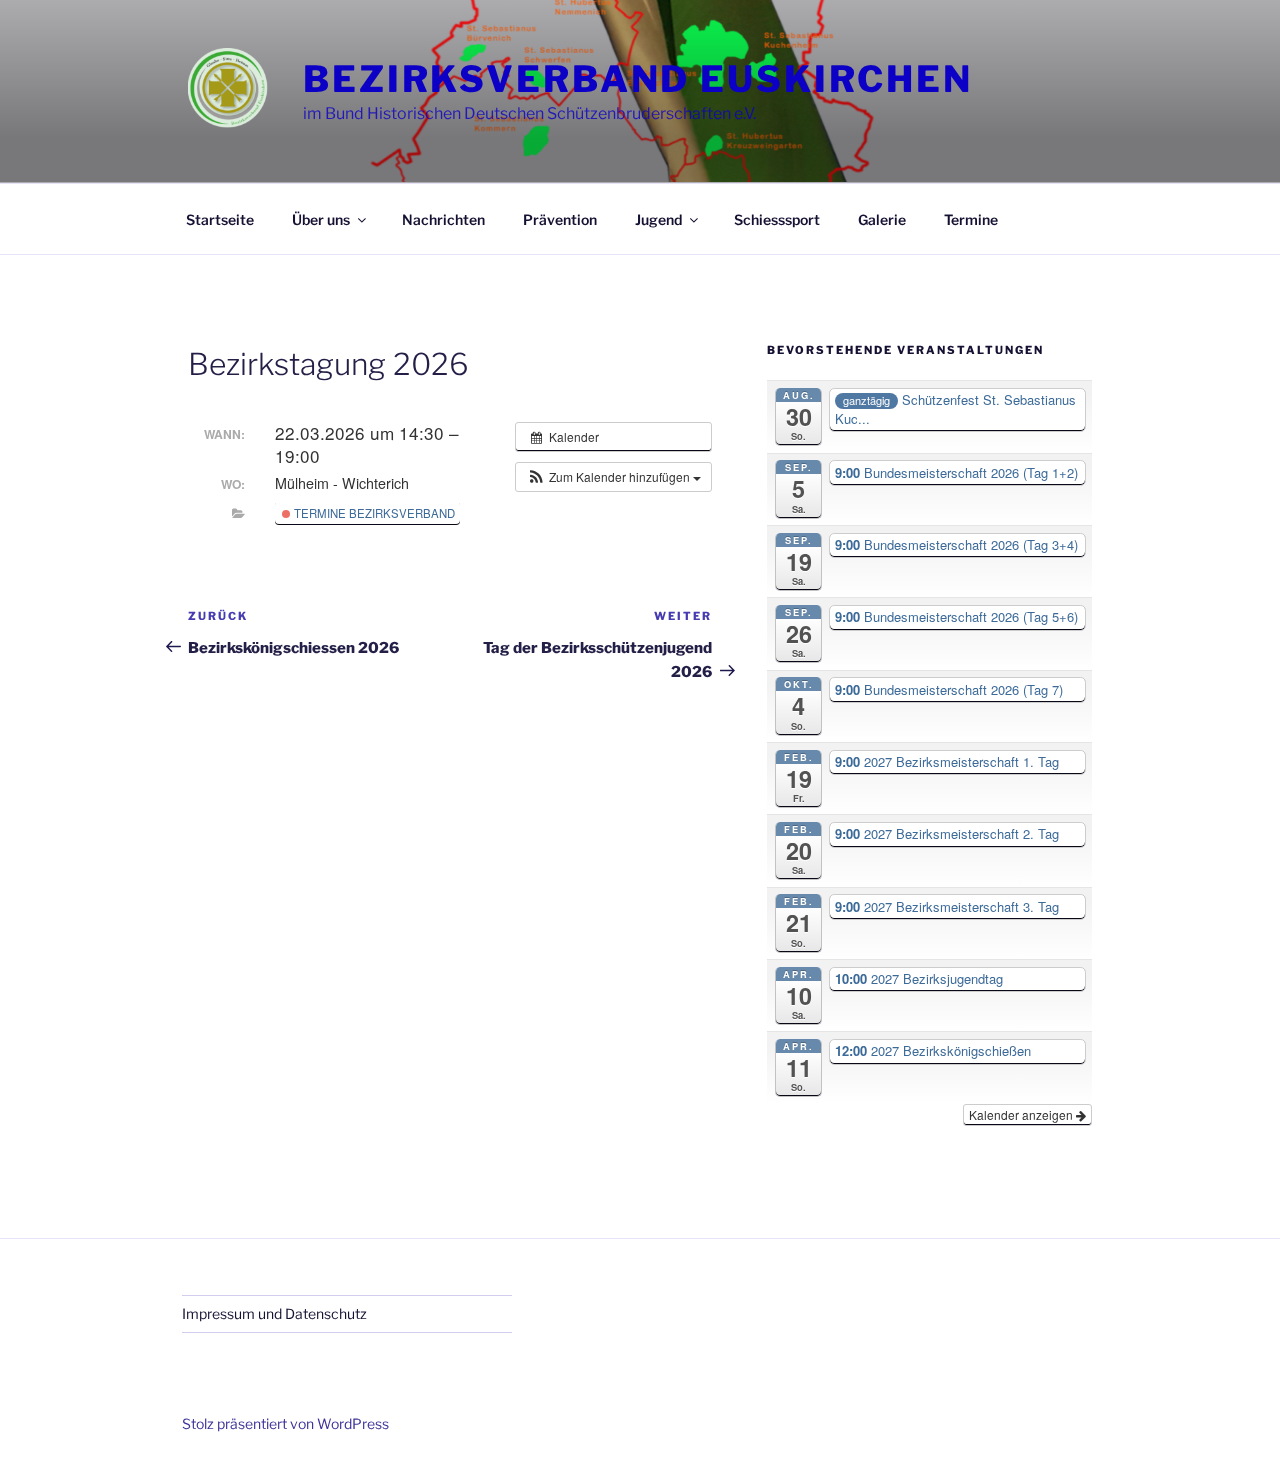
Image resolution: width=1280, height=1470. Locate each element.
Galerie (882, 219)
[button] (613, 477)
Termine (971, 219)
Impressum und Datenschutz (274, 1313)
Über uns (321, 219)
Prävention (560, 219)
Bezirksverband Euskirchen (638, 79)
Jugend (658, 219)
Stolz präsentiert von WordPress (285, 1423)
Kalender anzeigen (1022, 1114)
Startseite (220, 219)
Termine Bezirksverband (373, 513)
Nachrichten (443, 219)
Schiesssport (777, 219)
